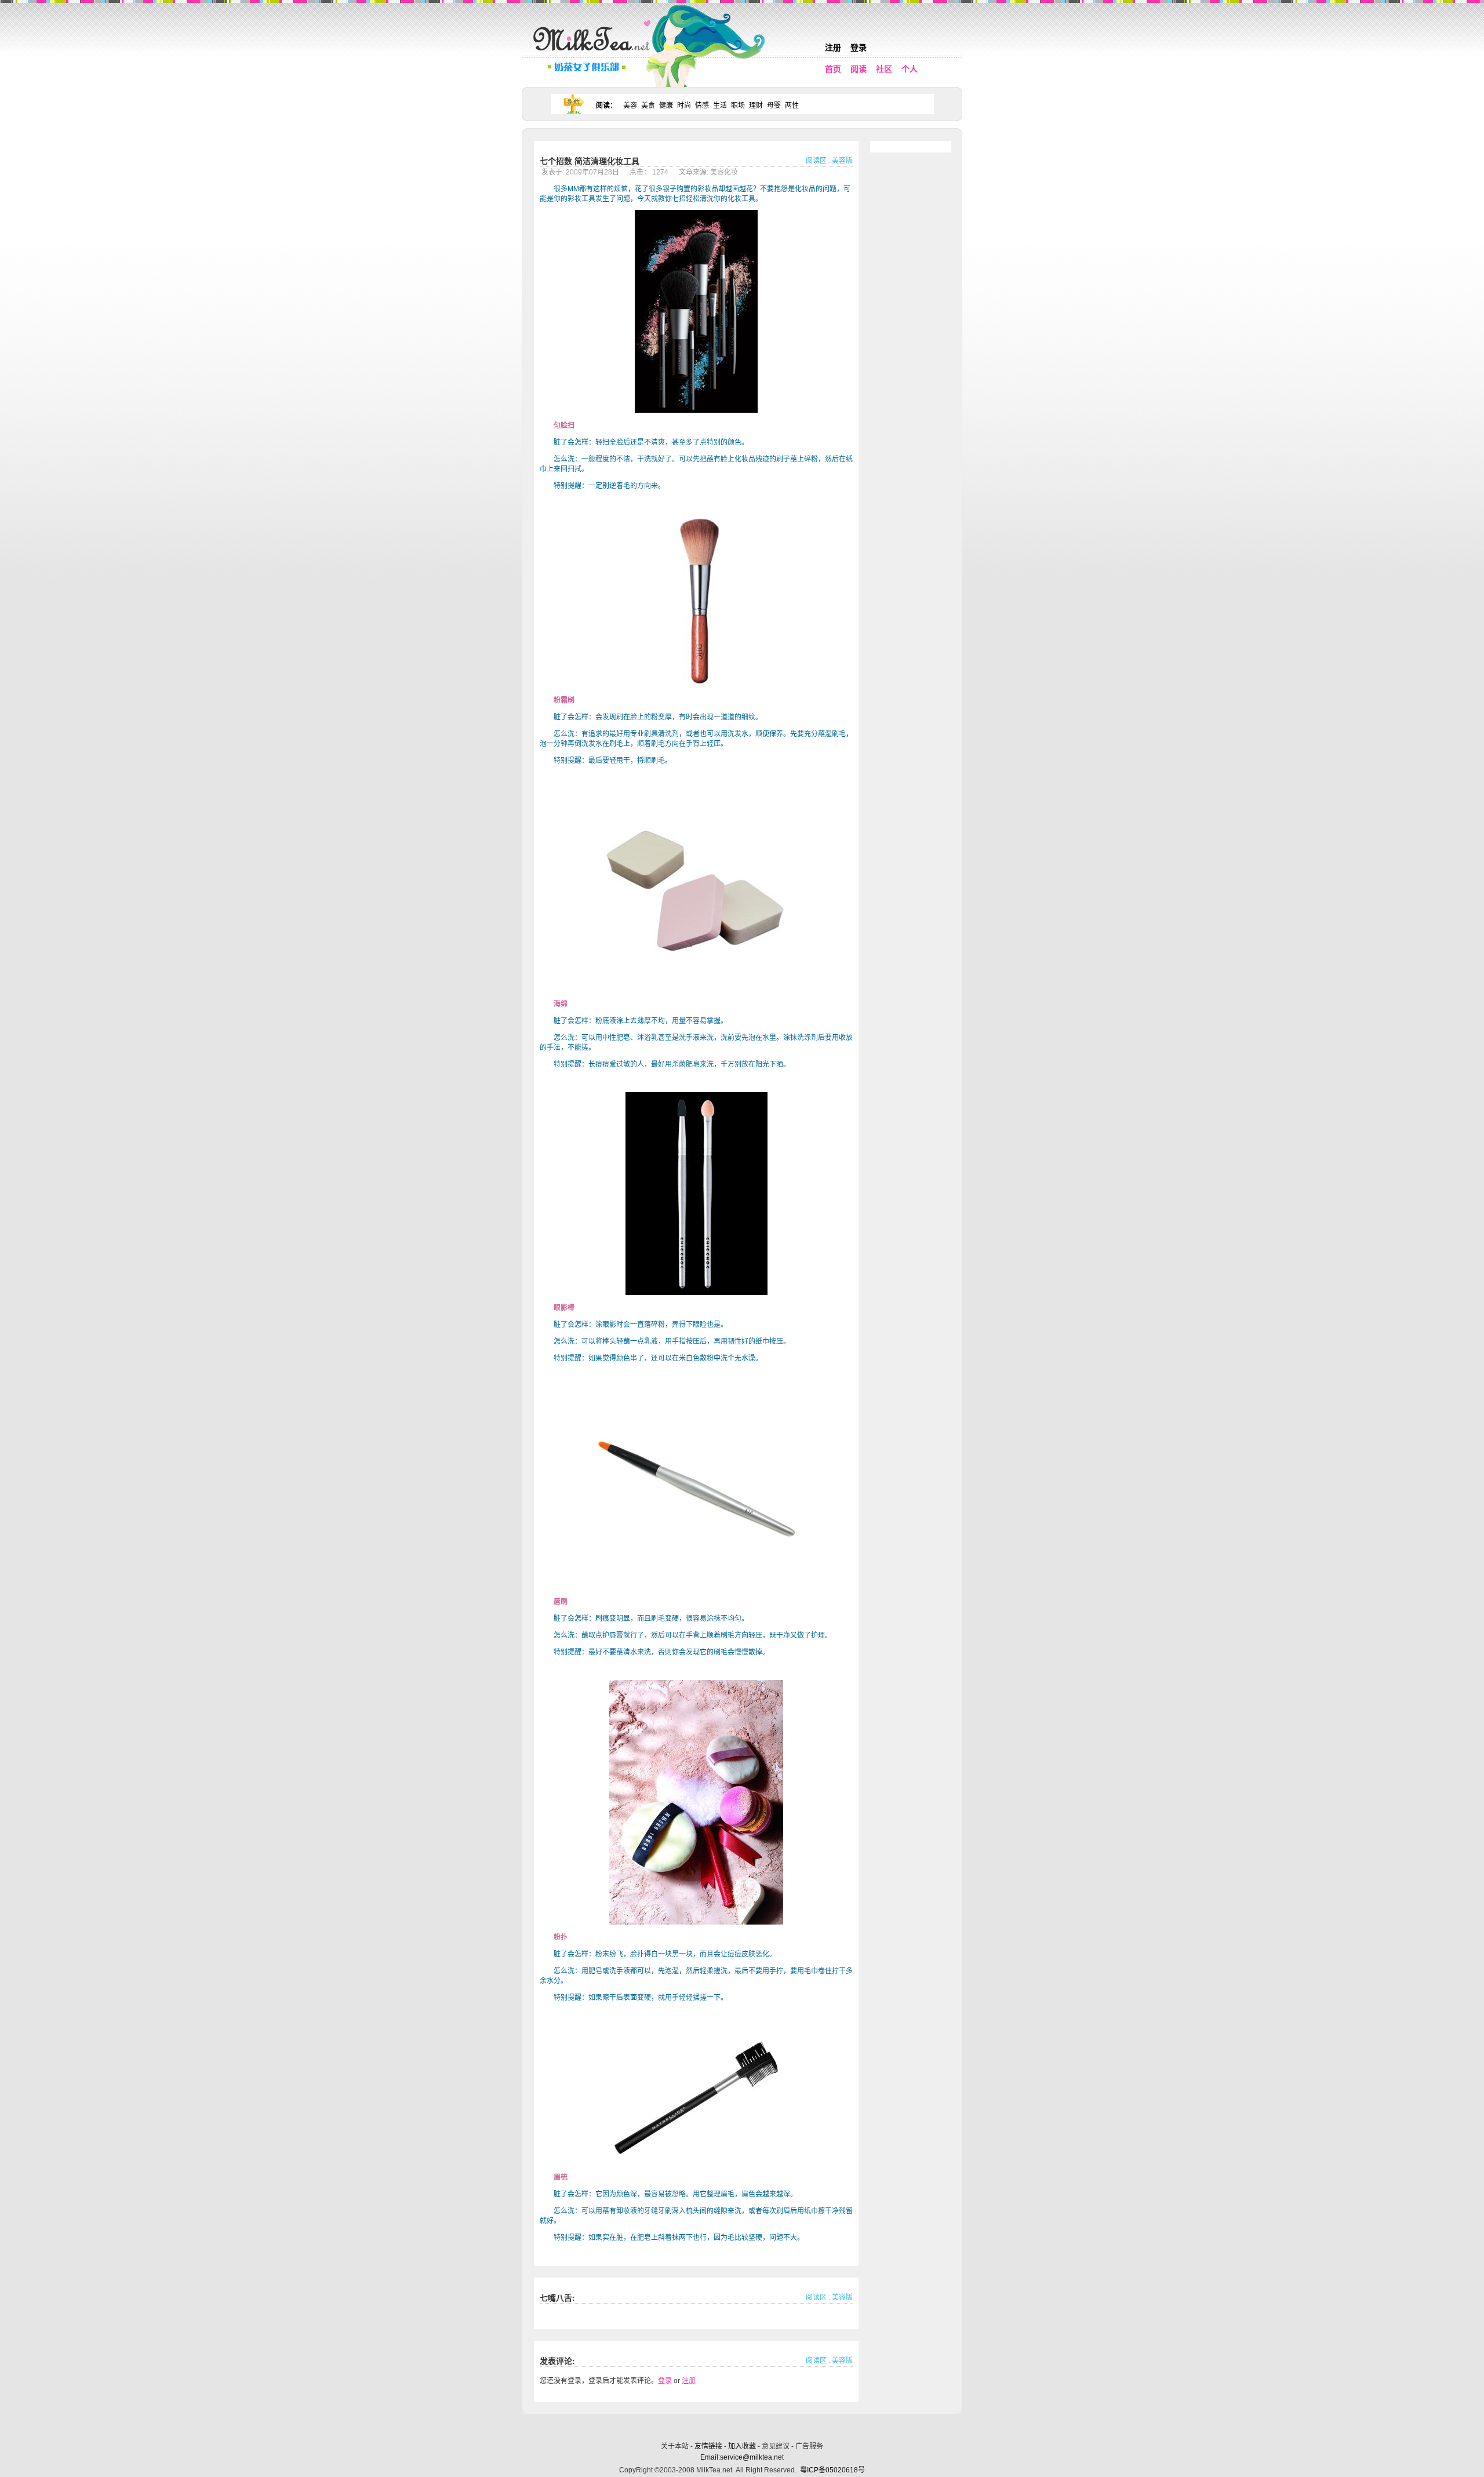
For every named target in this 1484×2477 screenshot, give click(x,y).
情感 (702, 106)
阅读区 (816, 161)
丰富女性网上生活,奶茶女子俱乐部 (594, 53)
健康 (666, 106)
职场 (738, 106)
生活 (720, 106)
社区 (884, 69)
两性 (792, 106)
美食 (648, 106)
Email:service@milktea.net (742, 2457)
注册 (833, 48)
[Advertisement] (743, 2426)
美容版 (842, 161)
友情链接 (708, 2446)
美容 (630, 106)
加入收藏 (742, 2446)
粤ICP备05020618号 (832, 2470)
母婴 (774, 106)
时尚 (684, 106)
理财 (756, 106)
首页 (833, 69)
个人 (910, 69)
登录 (859, 48)
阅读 (859, 69)
